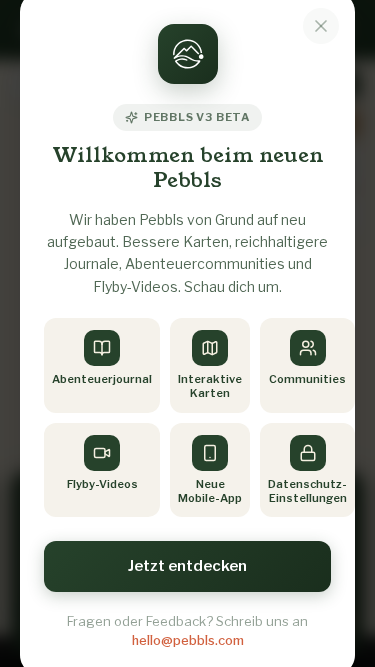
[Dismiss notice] (321, 26)
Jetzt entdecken (187, 566)
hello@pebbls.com (188, 640)
